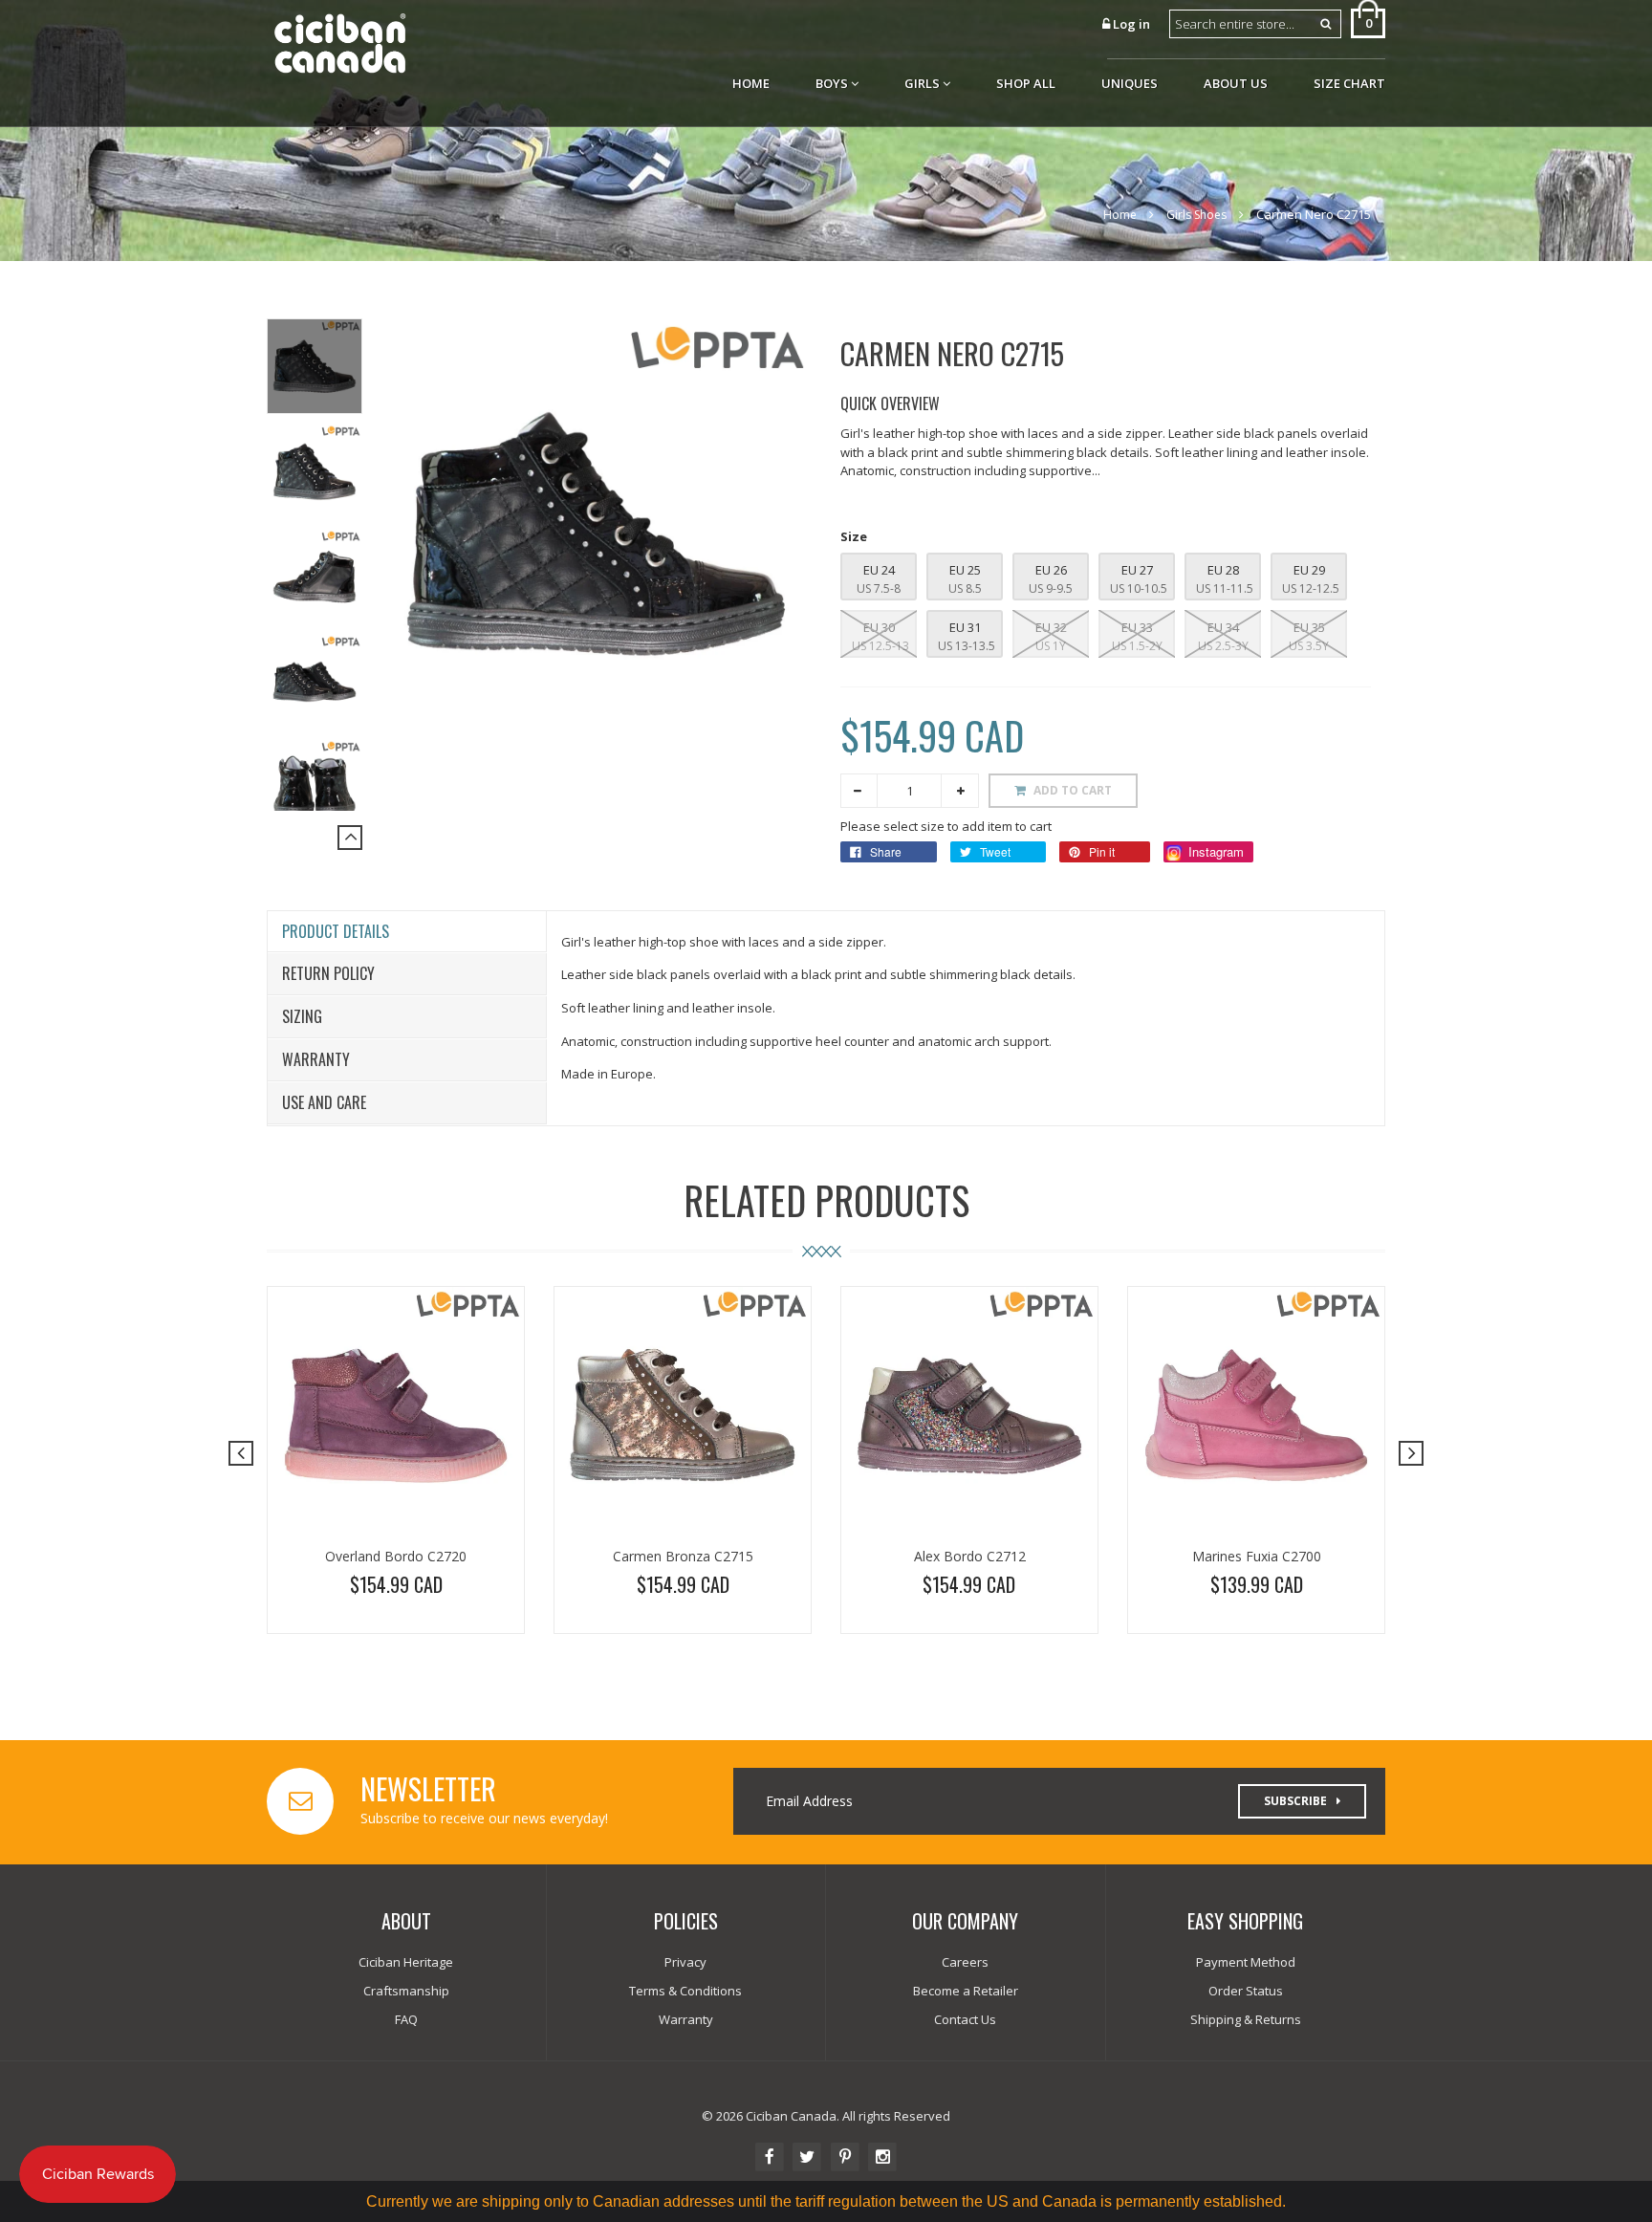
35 (1317, 627)
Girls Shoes (1196, 215)
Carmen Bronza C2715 (683, 1556)
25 (973, 570)
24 (887, 570)
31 (973, 627)
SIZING (302, 1016)
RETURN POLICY (328, 973)
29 (1317, 570)
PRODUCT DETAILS (336, 931)
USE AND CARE (324, 1102)
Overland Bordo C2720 (396, 1556)
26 (1059, 570)
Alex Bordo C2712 (970, 1556)
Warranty (316, 1059)
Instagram (1214, 851)
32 (1059, 627)
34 (1231, 627)
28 (1231, 570)
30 (887, 627)
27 (1145, 570)
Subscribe (1295, 1801)
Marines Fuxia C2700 (1257, 1556)
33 (1145, 627)
